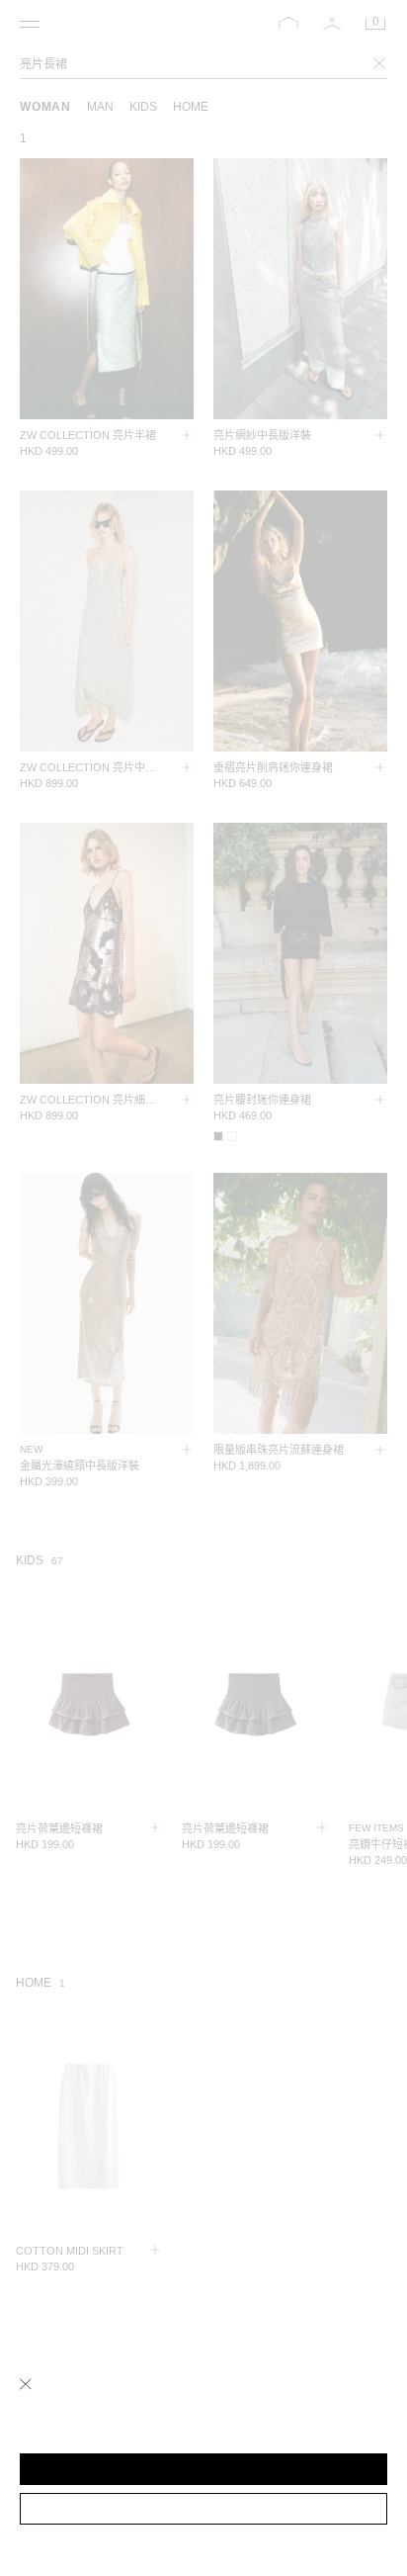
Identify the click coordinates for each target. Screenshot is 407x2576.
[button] (203, 2469)
